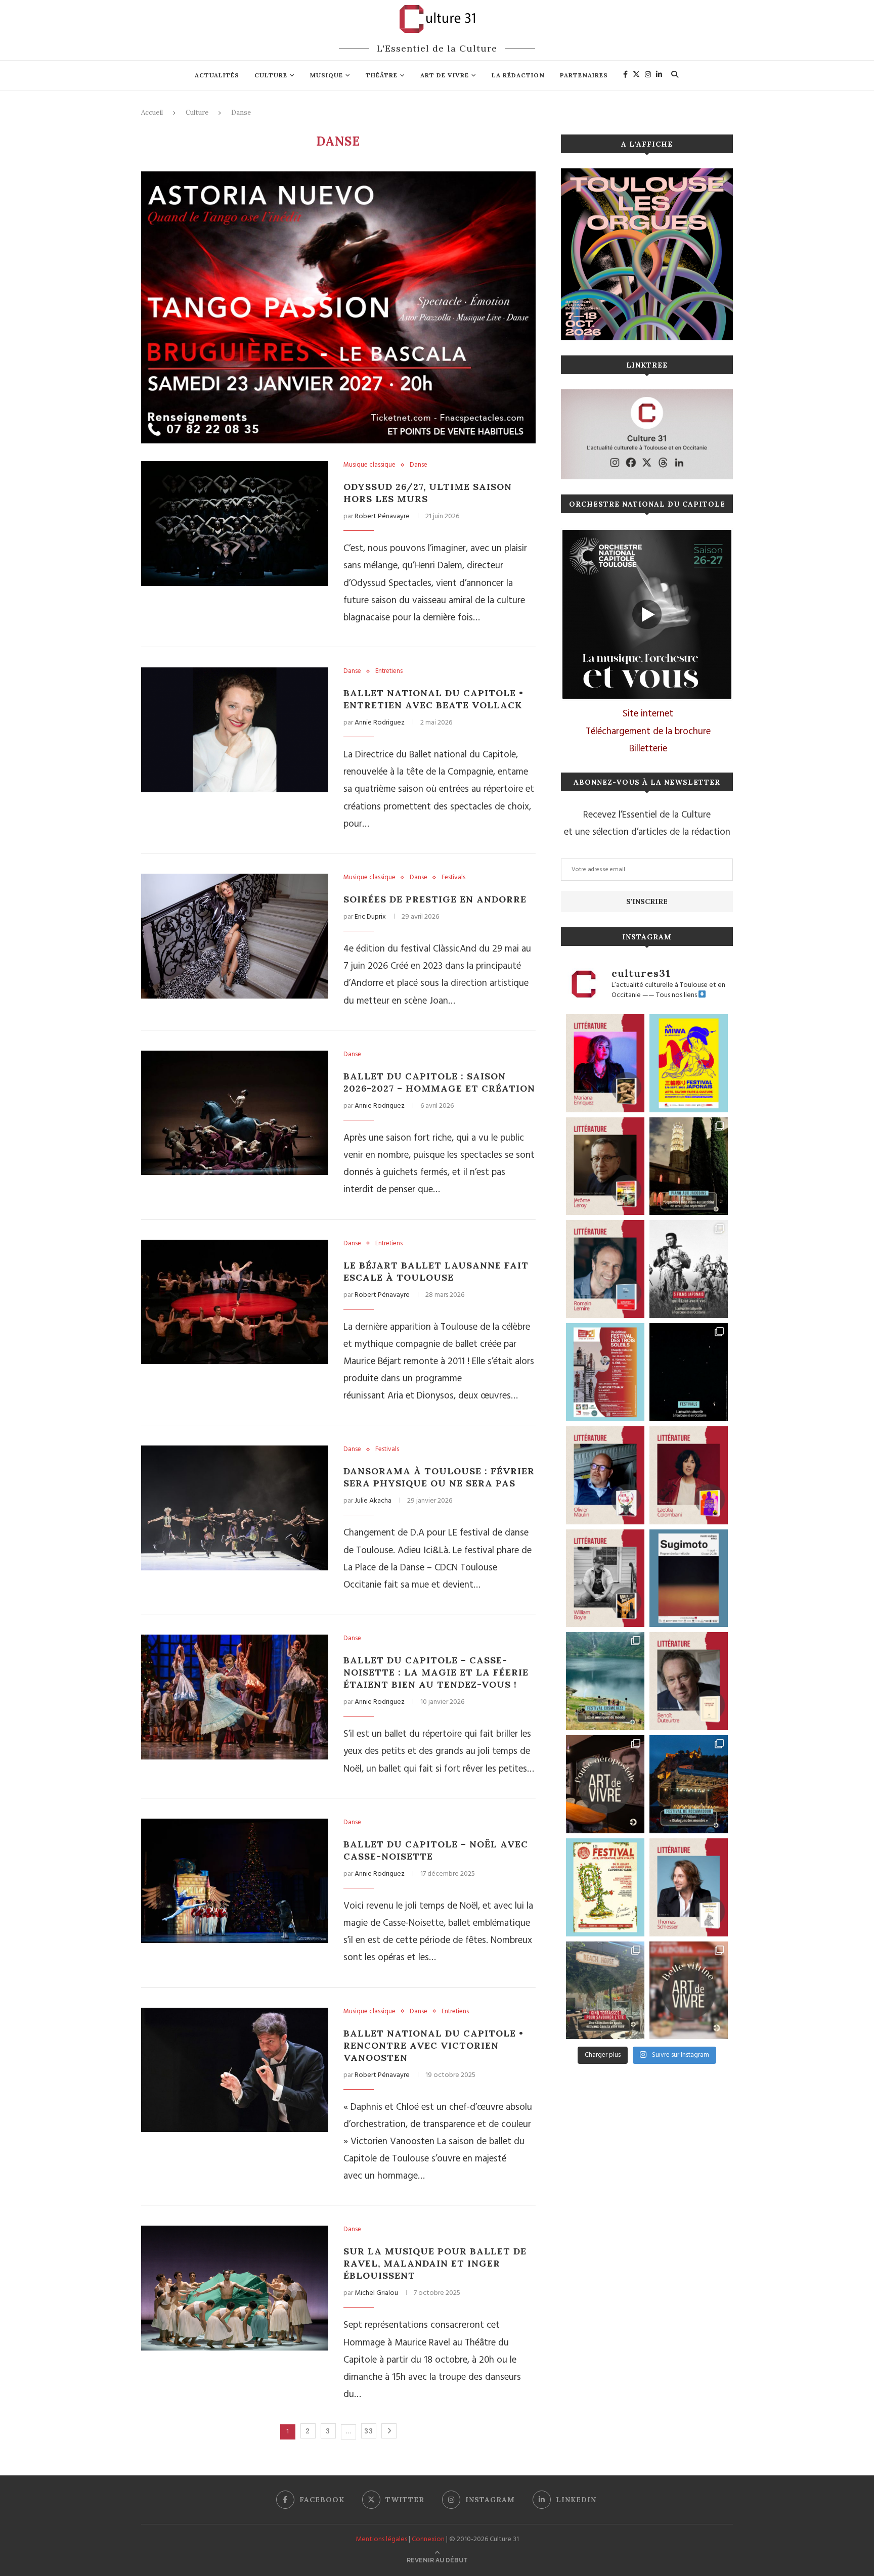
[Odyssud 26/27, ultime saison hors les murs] (235, 524)
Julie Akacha (373, 1501)
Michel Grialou (376, 2293)
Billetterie (648, 749)
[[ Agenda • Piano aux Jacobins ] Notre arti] (689, 1166)
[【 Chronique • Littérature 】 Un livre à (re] (689, 1681)
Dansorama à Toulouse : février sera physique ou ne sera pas (439, 1477)
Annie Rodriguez (380, 723)
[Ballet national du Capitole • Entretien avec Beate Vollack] (235, 730)
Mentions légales (381, 2539)
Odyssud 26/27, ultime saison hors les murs (428, 493)
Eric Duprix (370, 917)
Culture (271, 75)
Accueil (152, 112)
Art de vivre (445, 75)
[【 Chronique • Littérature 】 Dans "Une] (605, 1578)
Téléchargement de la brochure (648, 732)
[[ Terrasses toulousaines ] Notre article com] (605, 1991)
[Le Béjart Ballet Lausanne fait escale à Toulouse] (235, 1302)
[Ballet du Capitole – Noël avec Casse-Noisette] (235, 1881)
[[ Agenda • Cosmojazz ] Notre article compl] (605, 1681)
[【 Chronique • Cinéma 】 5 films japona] (689, 1269)
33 (369, 2431)
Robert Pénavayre (382, 516)
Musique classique (369, 465)
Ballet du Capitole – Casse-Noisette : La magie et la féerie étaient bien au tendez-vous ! (436, 1672)
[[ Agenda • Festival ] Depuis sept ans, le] (605, 1372)
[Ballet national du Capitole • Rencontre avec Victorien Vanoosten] (235, 2070)
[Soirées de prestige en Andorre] (235, 936)
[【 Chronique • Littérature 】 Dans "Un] (689, 1475)
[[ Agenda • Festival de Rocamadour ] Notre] (689, 1784)
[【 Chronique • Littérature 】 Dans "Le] (689, 1887)
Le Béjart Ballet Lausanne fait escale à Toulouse (436, 1271)
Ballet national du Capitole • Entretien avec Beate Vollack (433, 699)
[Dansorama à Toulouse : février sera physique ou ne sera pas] (235, 1508)
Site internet (648, 714)
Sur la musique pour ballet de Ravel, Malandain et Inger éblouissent (435, 2263)
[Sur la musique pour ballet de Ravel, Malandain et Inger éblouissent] (235, 2288)
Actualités (217, 75)
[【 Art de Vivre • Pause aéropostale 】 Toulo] (605, 1784)
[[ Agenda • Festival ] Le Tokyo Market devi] (689, 1063)
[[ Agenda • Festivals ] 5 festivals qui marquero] (689, 1372)
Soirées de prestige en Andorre (435, 899)
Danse (419, 465)
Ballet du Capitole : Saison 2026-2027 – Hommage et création (439, 1082)
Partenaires (584, 75)
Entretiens (389, 671)
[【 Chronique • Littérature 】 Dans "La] (605, 1063)
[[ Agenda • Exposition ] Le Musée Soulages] (689, 1578)
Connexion (428, 2539)
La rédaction (518, 75)
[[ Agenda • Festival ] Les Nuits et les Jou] (605, 1887)
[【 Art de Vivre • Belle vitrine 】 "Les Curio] (689, 1991)
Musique (326, 75)
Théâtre (382, 75)
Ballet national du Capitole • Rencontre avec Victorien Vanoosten (433, 2045)
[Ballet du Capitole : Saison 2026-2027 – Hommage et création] (235, 1113)
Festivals (453, 878)
